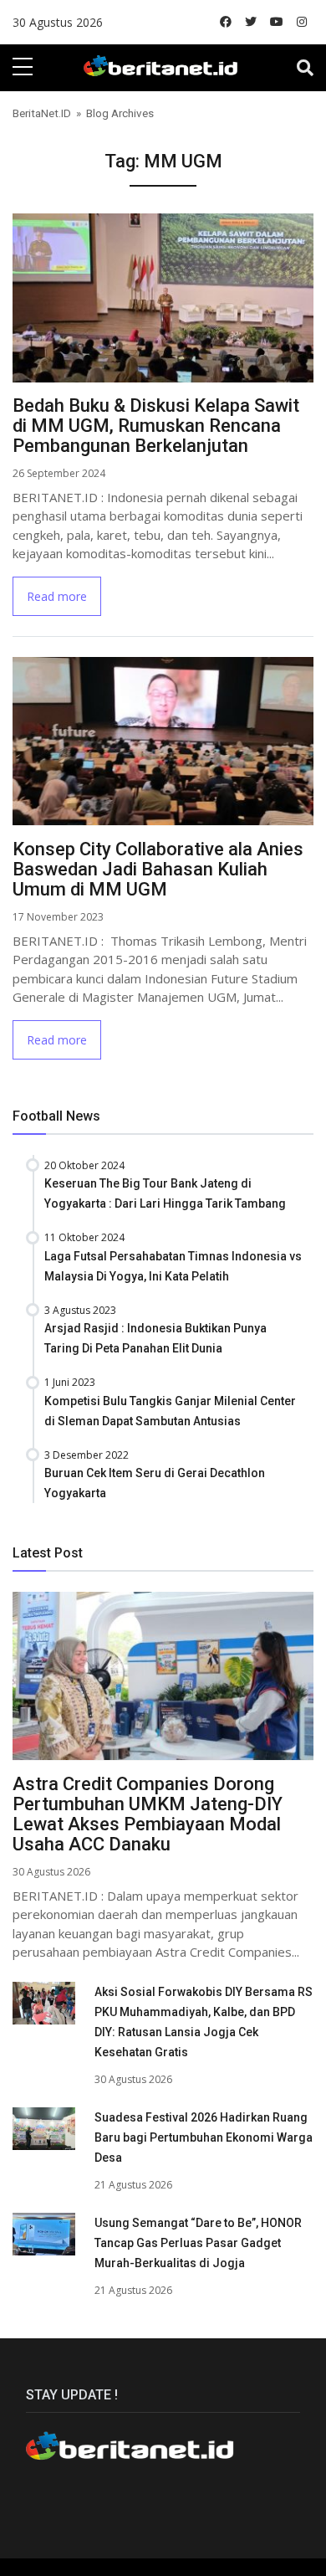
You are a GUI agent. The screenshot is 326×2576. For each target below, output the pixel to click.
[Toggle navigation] (305, 68)
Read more (57, 596)
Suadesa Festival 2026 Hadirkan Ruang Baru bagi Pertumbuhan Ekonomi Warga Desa (204, 2137)
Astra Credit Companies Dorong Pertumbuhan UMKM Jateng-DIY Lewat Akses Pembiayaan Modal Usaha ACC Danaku (148, 1814)
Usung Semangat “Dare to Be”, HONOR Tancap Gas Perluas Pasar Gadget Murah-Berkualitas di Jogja (198, 2243)
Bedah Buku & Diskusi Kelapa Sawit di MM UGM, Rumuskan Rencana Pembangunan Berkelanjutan (156, 426)
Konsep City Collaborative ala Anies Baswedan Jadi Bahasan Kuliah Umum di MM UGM (158, 869)
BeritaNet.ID (42, 113)
